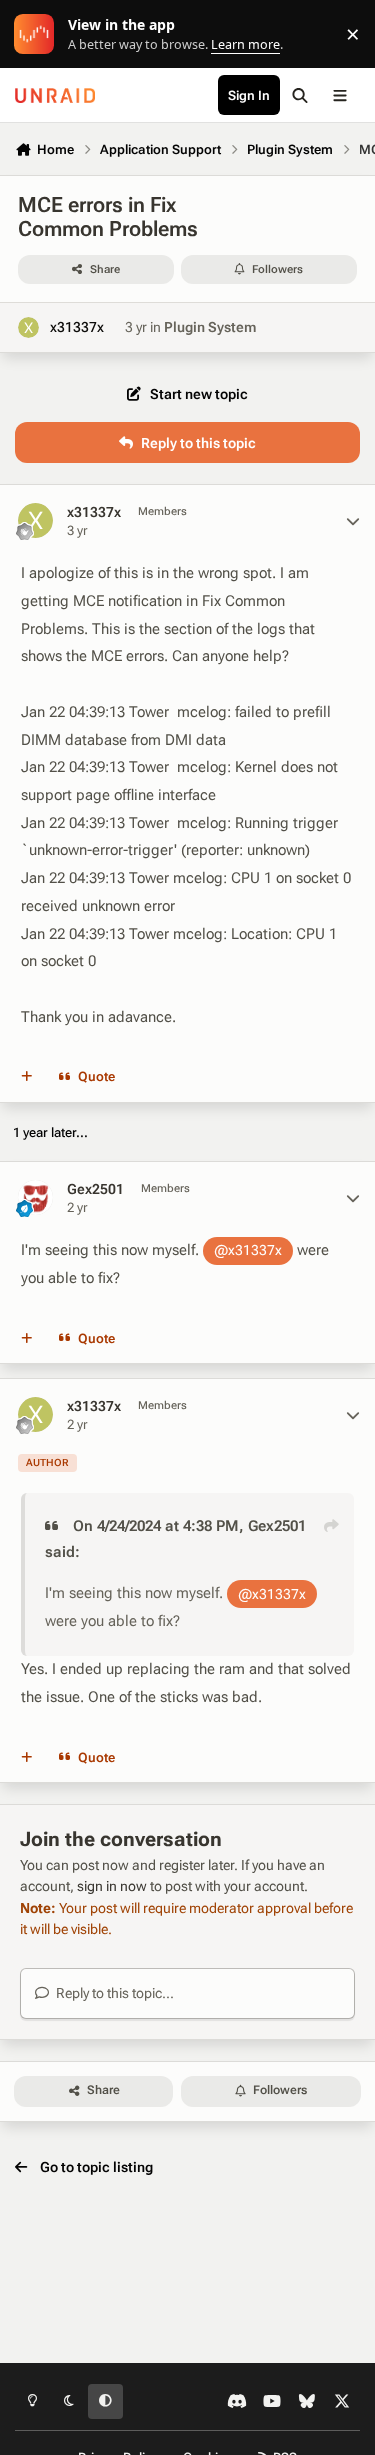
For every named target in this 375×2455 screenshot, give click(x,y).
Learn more (38, 34)
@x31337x (248, 1250)
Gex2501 (95, 1189)
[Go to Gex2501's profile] (35, 1197)
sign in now (112, 1886)
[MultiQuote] (27, 1077)
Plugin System (210, 327)
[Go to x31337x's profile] (28, 327)
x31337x (77, 327)
